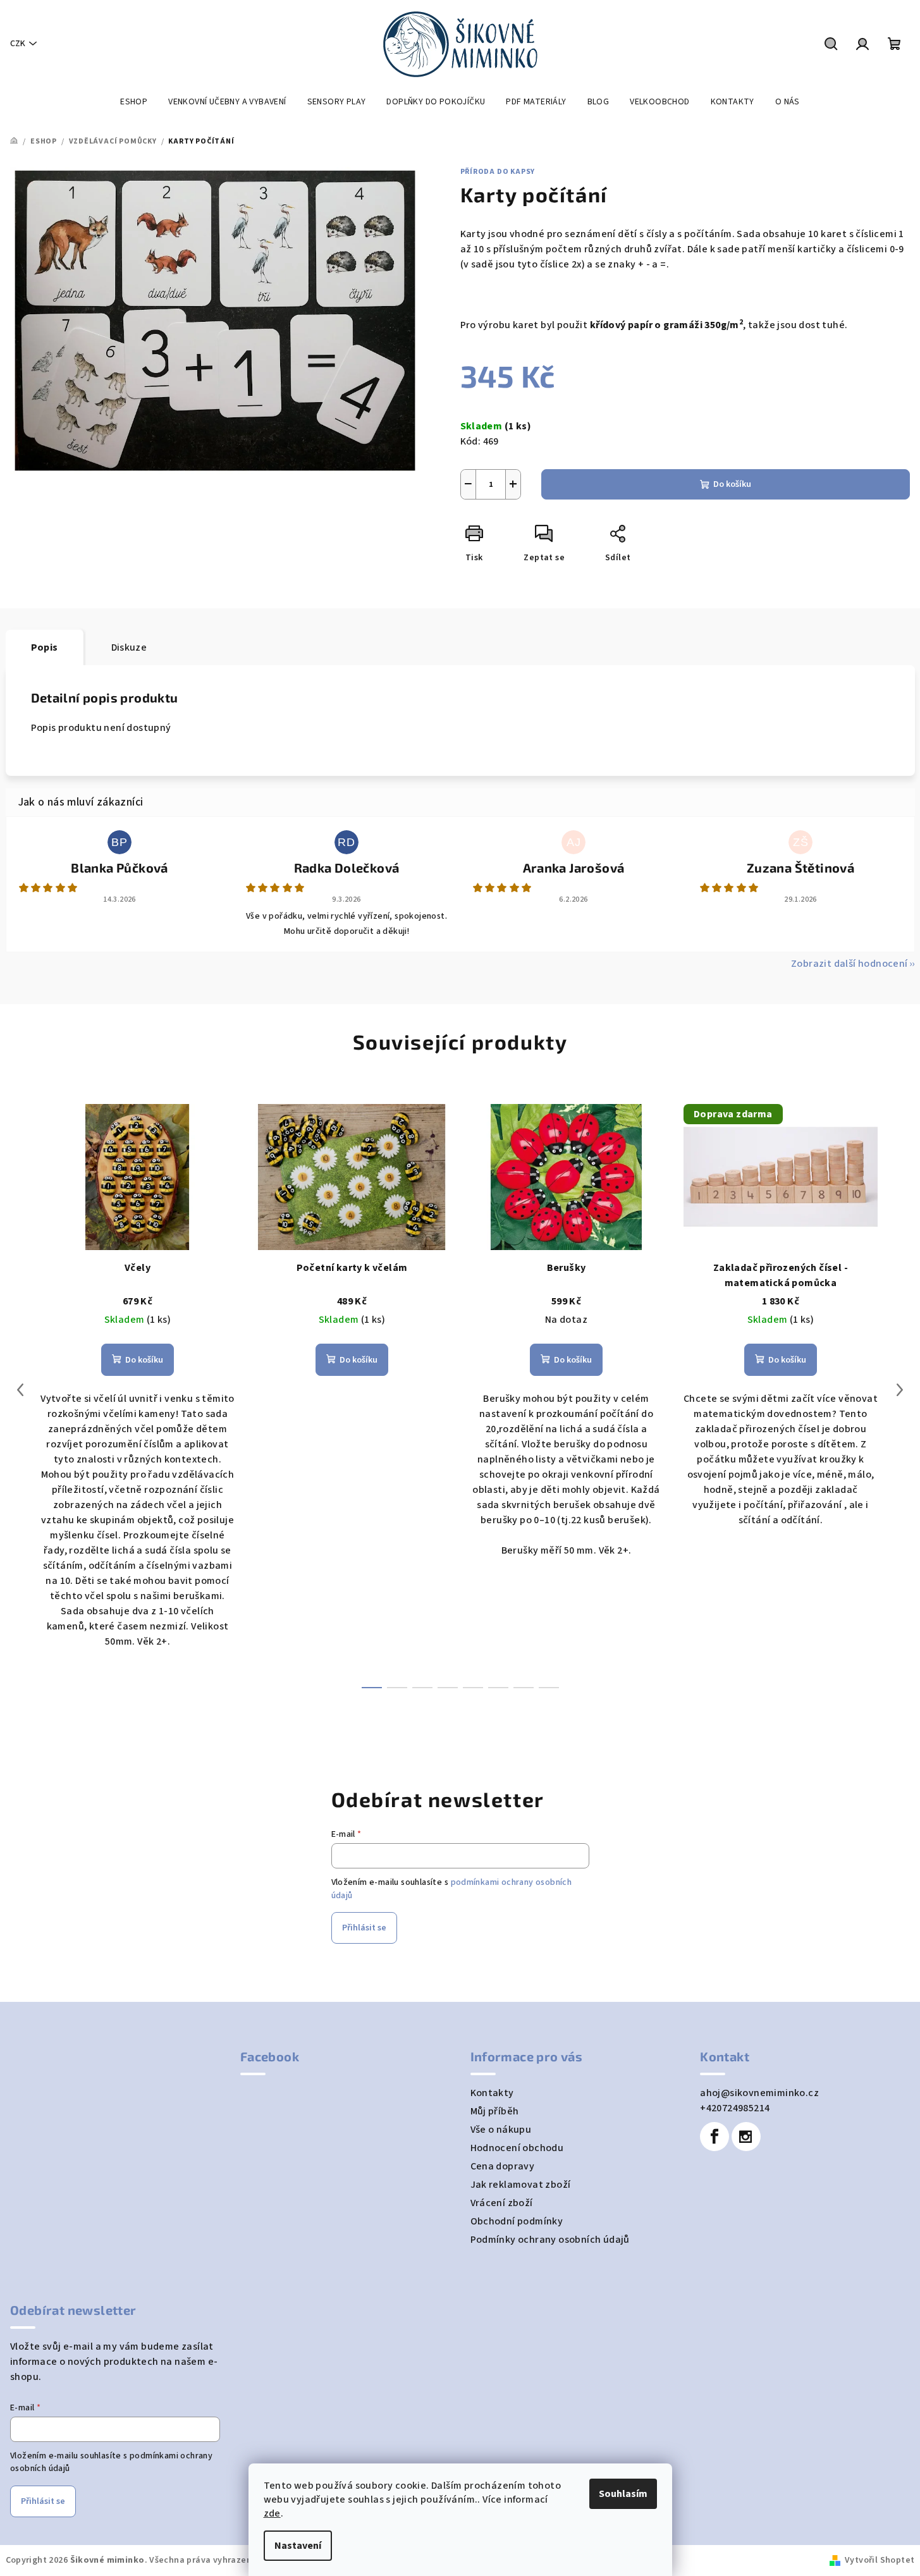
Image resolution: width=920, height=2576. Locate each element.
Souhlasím (623, 2494)
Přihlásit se (364, 1928)
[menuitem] (134, 102)
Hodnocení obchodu (517, 2148)
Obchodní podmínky (517, 2221)
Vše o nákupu (501, 2130)
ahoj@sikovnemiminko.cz (759, 2093)
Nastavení (298, 2546)
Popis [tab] (45, 647)
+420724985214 (735, 2108)
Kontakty (492, 2093)
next (900, 1390)
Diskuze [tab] (129, 647)
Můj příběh (495, 2111)
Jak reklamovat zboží (521, 2185)
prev (20, 1390)
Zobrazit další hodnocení (849, 964)
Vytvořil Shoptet (880, 2560)
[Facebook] (715, 2137)
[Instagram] (746, 2137)
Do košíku (732, 484)
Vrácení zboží (502, 2203)
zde (272, 2513)
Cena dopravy (503, 2166)
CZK (18, 44)
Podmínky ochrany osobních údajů (550, 2240)
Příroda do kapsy (498, 172)
